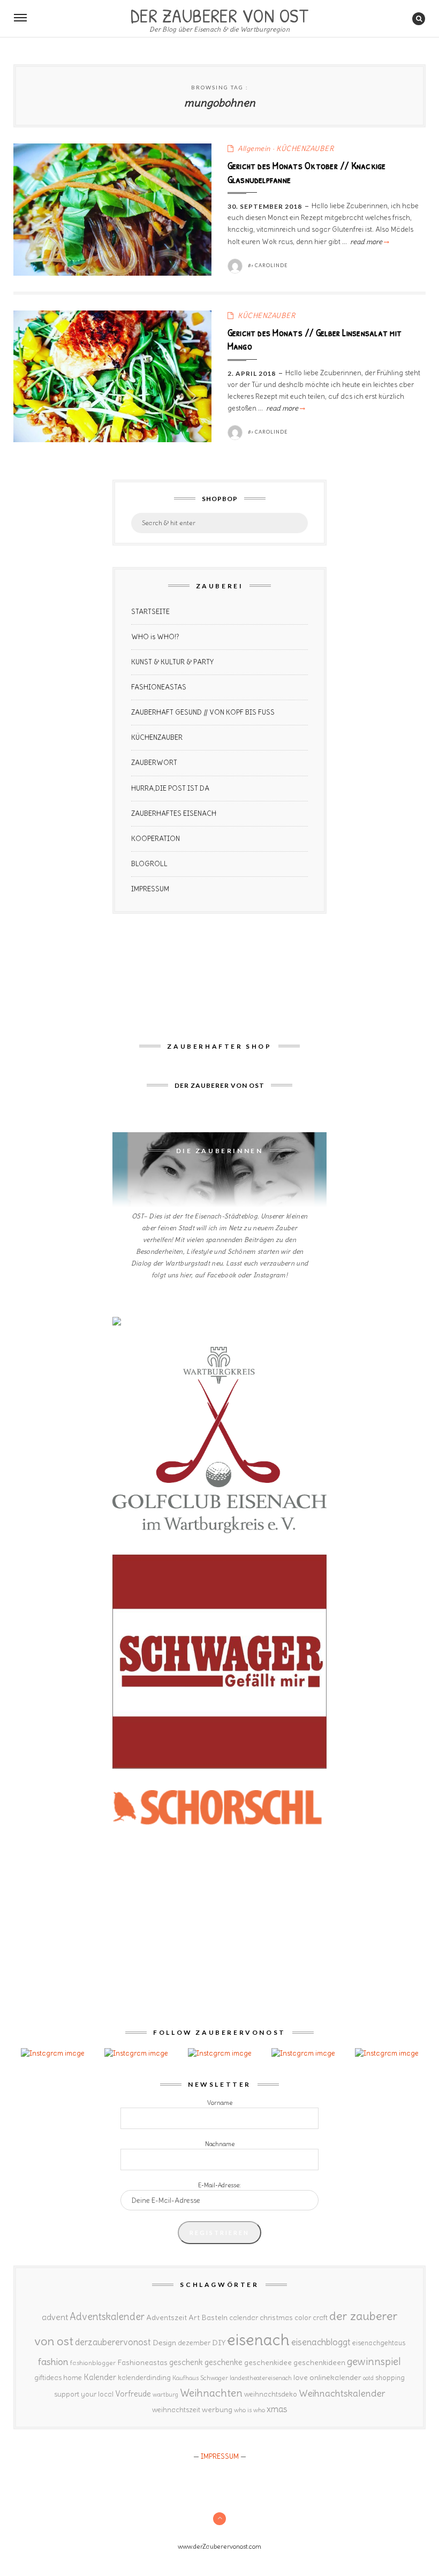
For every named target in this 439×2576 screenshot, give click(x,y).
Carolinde (271, 265)
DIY (219, 2343)
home (73, 2378)
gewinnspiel (374, 2361)
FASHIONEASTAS (159, 687)
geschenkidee (268, 2362)
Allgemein (254, 149)
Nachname (220, 2144)
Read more (369, 242)
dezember (194, 2343)
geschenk (186, 2362)
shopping (390, 2377)
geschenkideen (319, 2362)
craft (320, 2318)
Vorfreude (133, 2394)
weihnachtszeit (176, 2410)
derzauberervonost (113, 2342)
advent (55, 2317)
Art (194, 2317)
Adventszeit (166, 2317)
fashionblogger (93, 2363)
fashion (53, 2362)
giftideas (48, 2378)
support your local (84, 2394)
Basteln (214, 2317)
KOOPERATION (156, 839)
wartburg (165, 2395)
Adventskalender (107, 2317)
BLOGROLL (149, 864)
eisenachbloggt (321, 2342)
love (301, 2377)
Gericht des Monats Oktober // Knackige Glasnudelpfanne (307, 172)
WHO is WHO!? (155, 637)
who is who (249, 2410)
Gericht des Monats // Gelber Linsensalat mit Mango (315, 339)
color (303, 2318)
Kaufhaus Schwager (200, 2378)
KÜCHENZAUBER (305, 149)
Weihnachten (211, 2393)
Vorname (220, 2103)
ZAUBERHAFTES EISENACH (174, 813)
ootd (368, 2378)
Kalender (100, 2377)
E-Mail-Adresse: (219, 2185)
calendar (244, 2318)
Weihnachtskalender (342, 2393)
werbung (217, 2410)
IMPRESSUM (150, 889)
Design (164, 2343)
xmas (277, 2409)
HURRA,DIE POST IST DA (170, 788)
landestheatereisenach (261, 2378)
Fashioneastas (142, 2362)
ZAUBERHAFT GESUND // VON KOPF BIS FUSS (203, 712)
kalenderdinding (144, 2378)
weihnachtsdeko (271, 2394)
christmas (276, 2318)
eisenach (258, 2340)
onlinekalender (335, 2377)
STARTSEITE (150, 612)
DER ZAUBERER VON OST (219, 14)
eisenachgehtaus (379, 2343)
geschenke (224, 2362)
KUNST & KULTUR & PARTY (172, 662)
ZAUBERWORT (154, 763)
